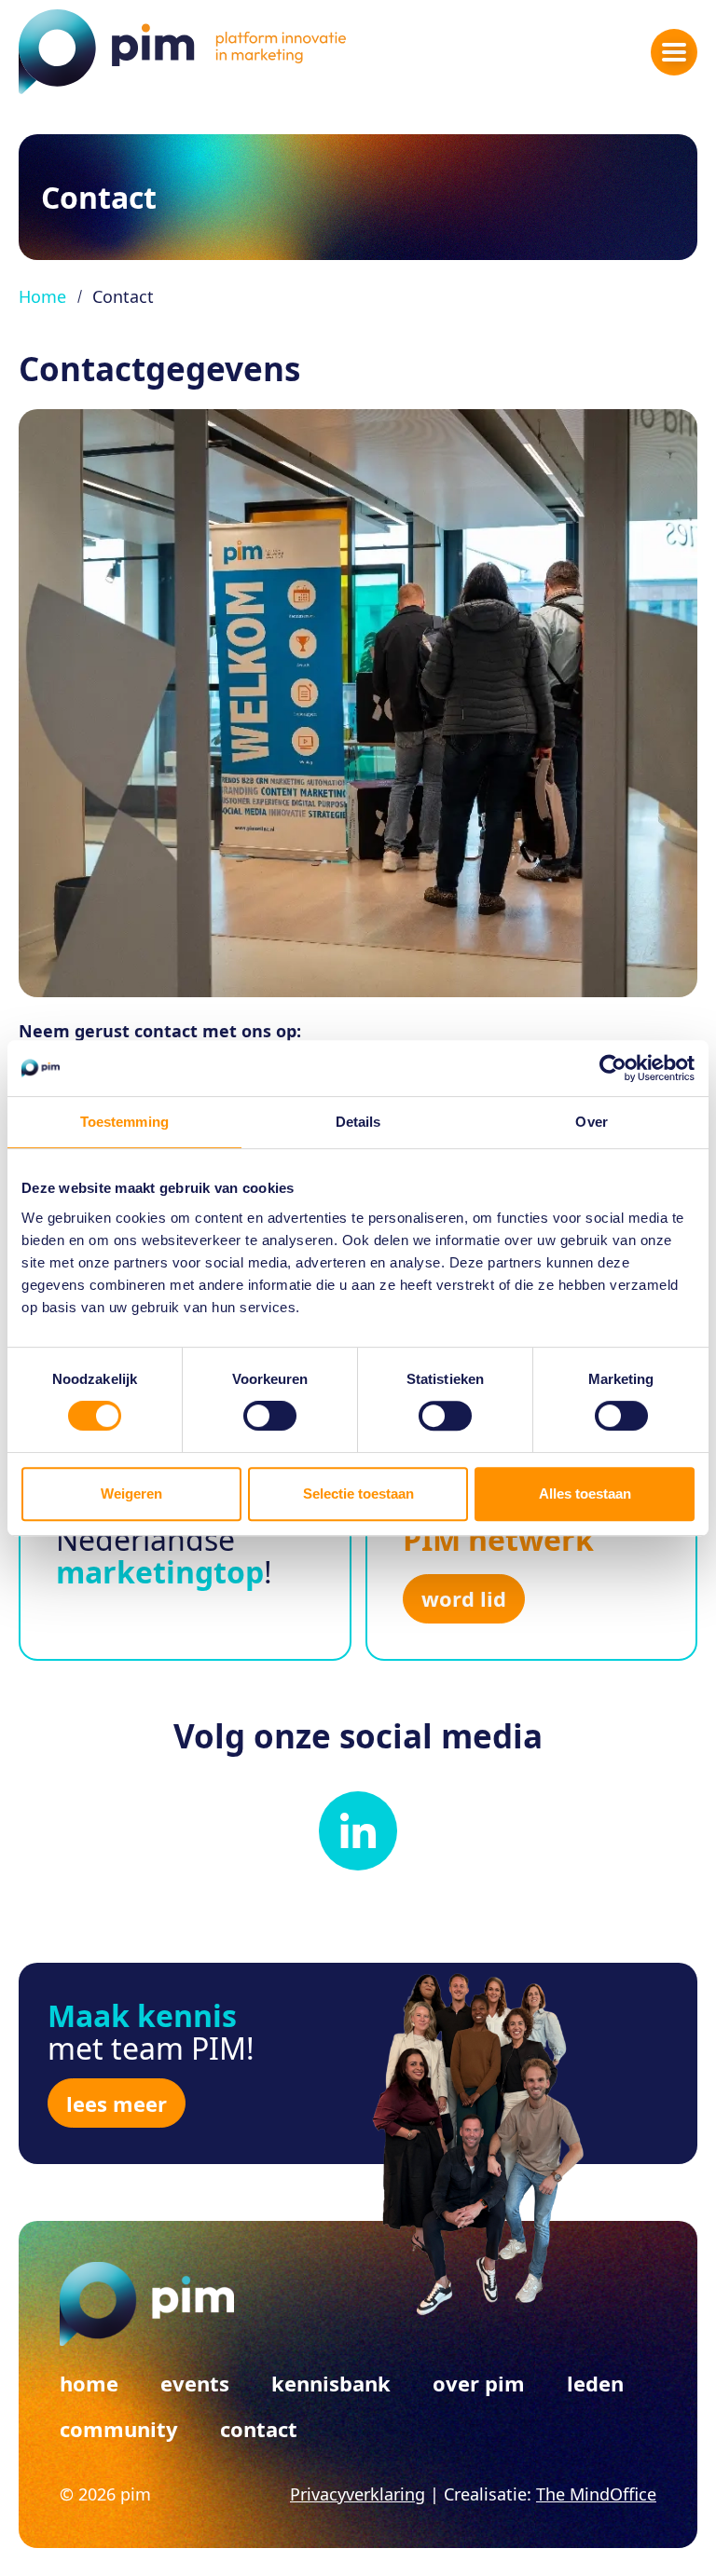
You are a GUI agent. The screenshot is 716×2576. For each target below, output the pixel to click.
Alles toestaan (585, 1494)
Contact (259, 2429)
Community (119, 2429)
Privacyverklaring (358, 2494)
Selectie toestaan (358, 1494)
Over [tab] (591, 1122)
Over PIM (479, 2383)
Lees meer (117, 2103)
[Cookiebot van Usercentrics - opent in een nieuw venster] (613, 1068)
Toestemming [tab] (124, 1122)
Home (42, 296)
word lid (464, 1598)
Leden (595, 2383)
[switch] (270, 1416)
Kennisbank (331, 2383)
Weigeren (131, 1494)
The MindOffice (596, 2494)
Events (195, 2383)
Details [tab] (358, 1122)
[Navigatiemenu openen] (674, 52)
